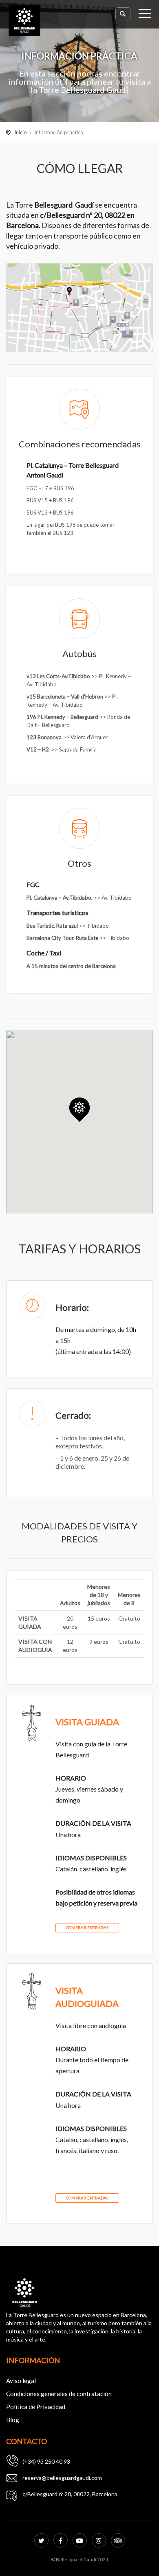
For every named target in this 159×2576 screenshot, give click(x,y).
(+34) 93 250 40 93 (46, 2461)
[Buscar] (123, 14)
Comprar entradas (87, 1928)
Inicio (21, 132)
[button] (79, 1110)
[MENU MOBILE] (145, 15)
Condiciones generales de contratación (59, 2394)
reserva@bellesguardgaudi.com (62, 2478)
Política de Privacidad (36, 2407)
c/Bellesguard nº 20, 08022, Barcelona (70, 2494)
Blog (13, 2420)
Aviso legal (21, 2381)
